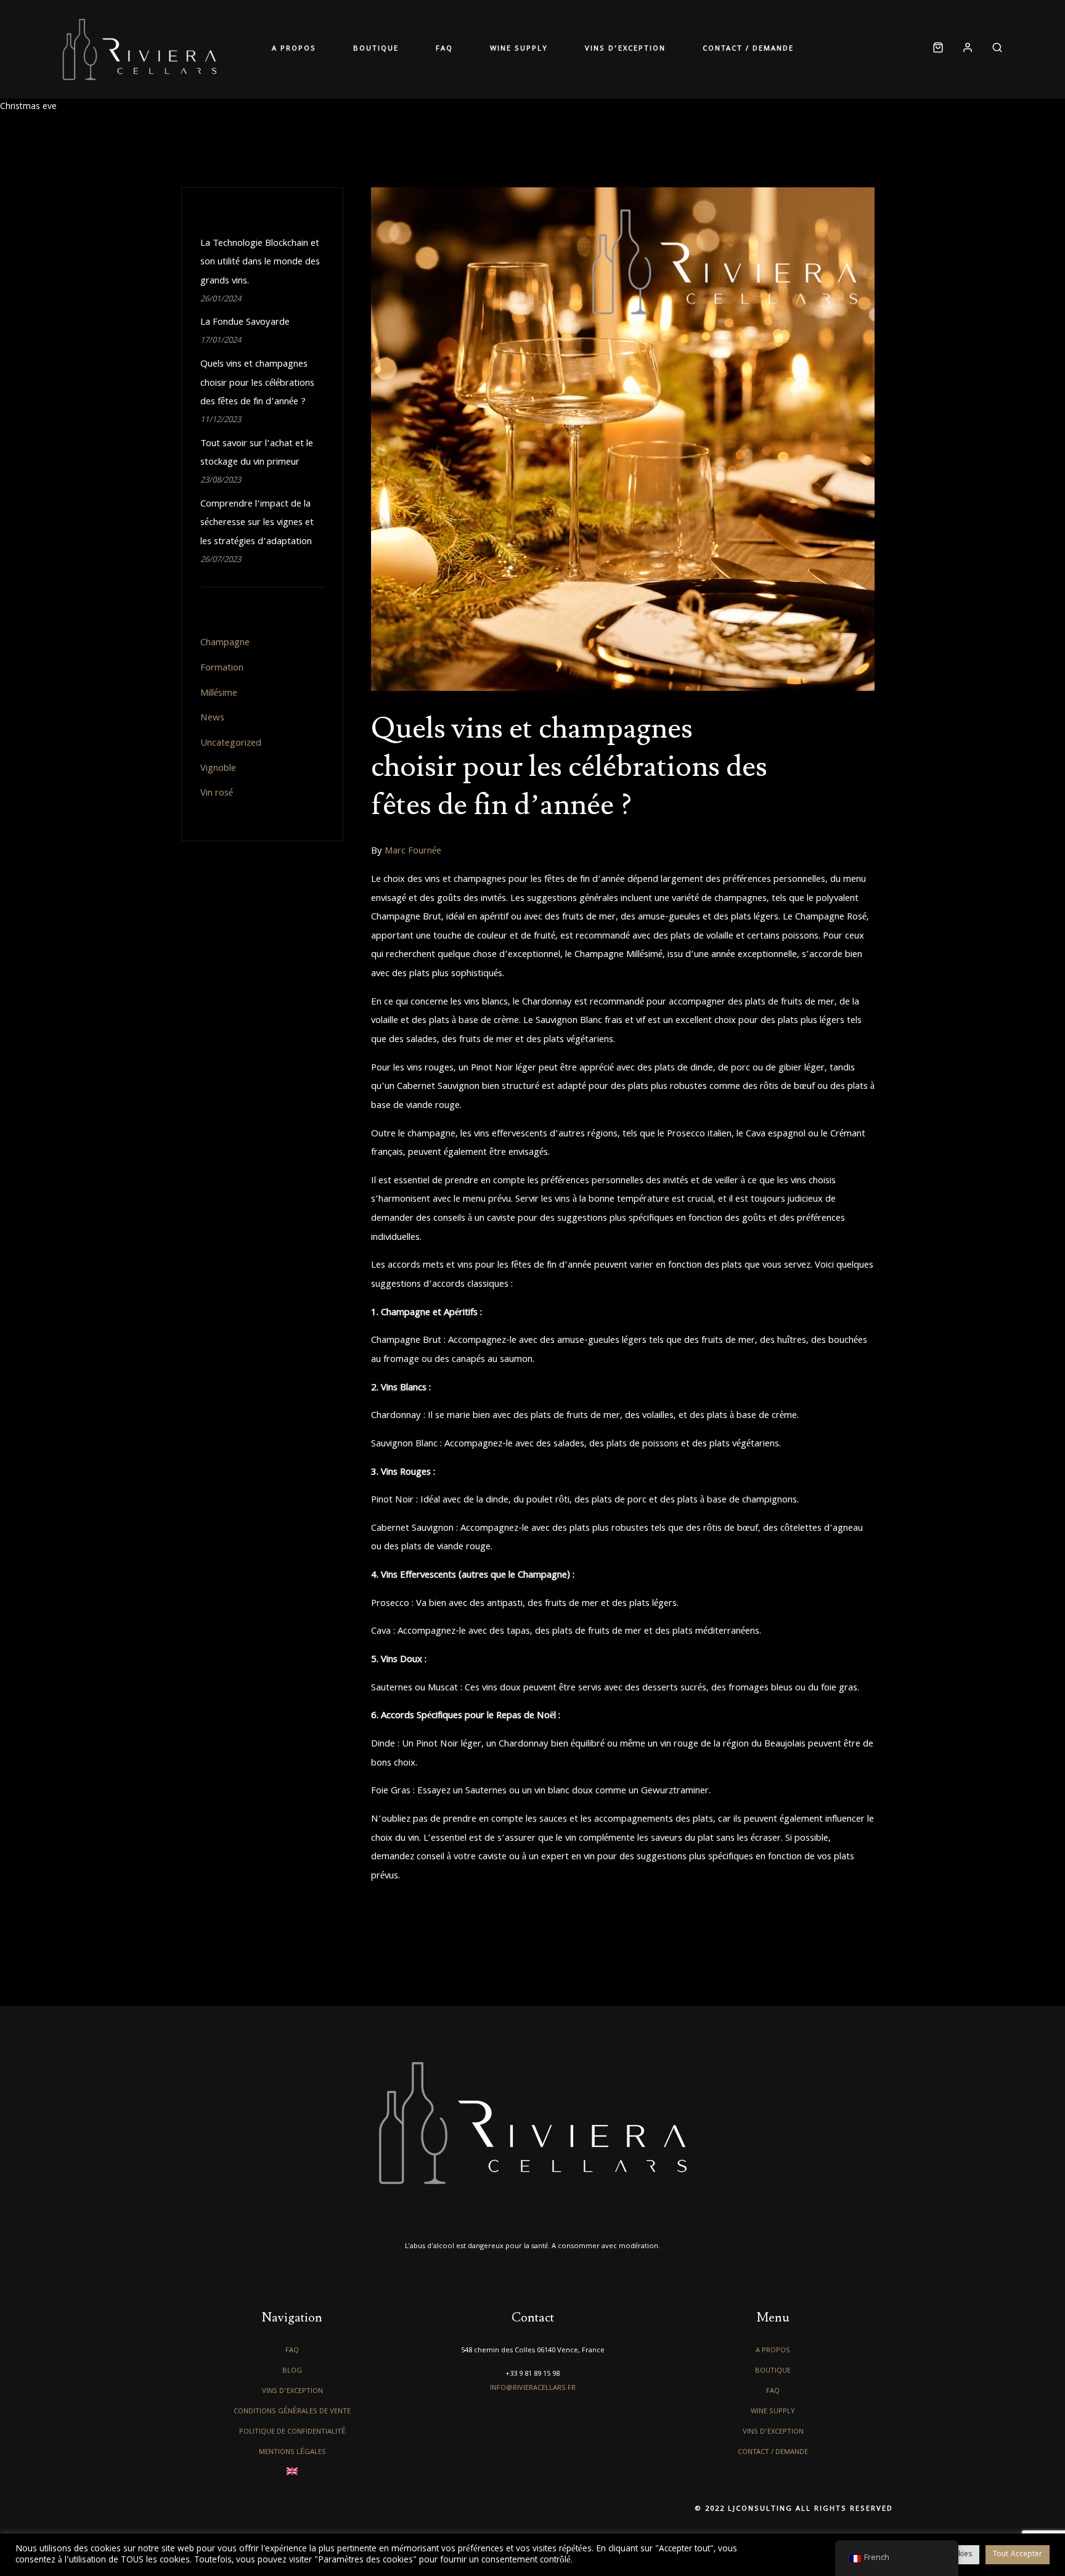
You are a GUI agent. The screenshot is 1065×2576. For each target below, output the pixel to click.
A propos (294, 49)
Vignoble (218, 769)
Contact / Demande (748, 49)
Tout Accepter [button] (1018, 2555)
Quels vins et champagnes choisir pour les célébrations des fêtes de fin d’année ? (569, 767)
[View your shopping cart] (938, 50)
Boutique (376, 49)
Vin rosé (217, 794)
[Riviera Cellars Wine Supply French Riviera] (139, 49)
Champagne (225, 643)
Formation (222, 669)
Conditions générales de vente (292, 2412)
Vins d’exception (625, 49)
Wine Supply (519, 49)
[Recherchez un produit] (993, 50)
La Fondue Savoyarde (245, 323)
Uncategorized (231, 744)
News (212, 719)
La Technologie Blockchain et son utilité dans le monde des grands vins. (260, 263)
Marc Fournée (413, 852)
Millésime (219, 694)
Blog (292, 2371)
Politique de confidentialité (292, 2432)
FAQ (444, 49)
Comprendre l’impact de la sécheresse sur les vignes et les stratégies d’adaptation (257, 524)
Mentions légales (292, 2452)
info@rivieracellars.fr (533, 2388)
